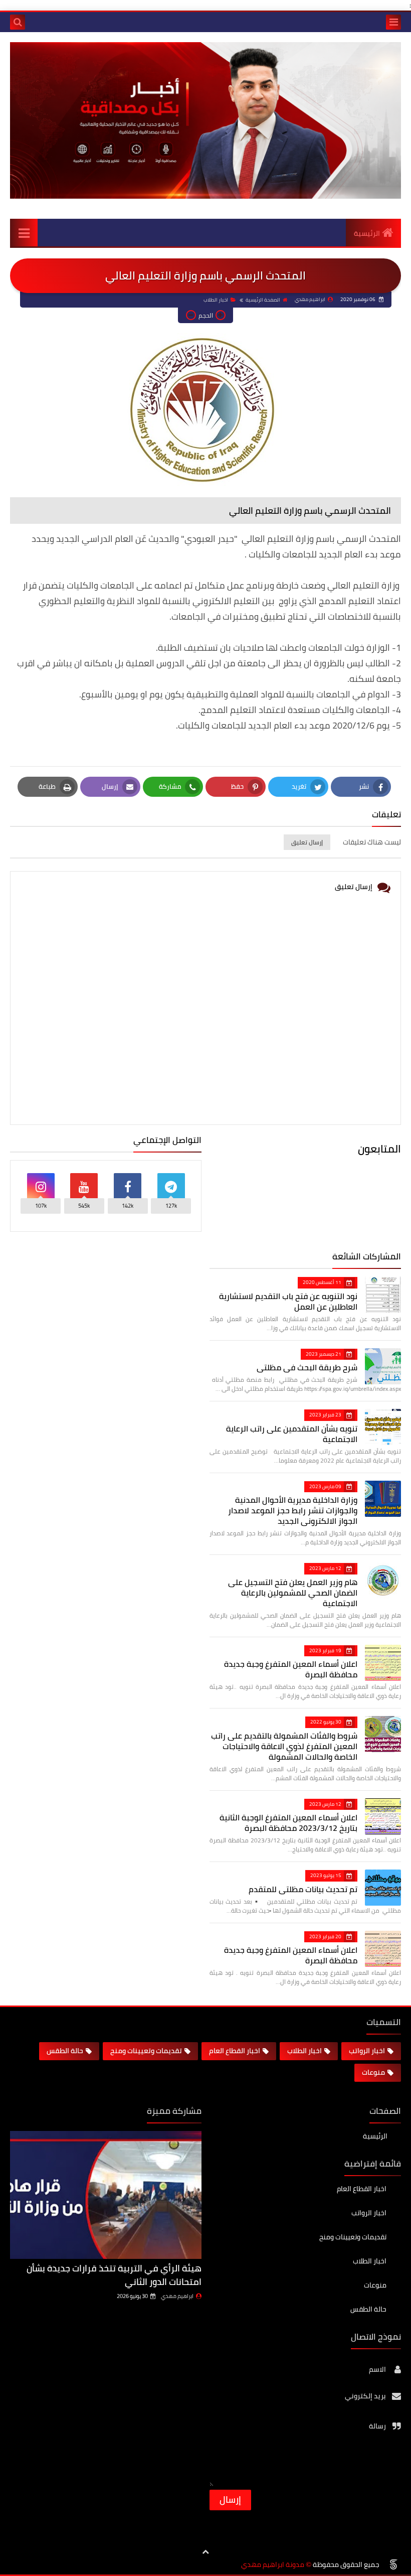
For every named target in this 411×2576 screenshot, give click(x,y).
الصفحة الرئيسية (263, 300)
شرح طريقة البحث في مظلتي (307, 1367)
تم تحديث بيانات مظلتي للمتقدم (303, 1889)
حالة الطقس (65, 2051)
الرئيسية (367, 233)
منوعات (373, 2072)
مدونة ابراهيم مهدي (273, 2565)
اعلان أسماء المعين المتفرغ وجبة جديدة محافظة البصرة (291, 1669)
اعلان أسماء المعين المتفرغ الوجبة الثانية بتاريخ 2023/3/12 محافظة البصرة (288, 1823)
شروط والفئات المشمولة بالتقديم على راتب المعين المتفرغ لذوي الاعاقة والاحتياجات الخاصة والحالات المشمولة (284, 1746)
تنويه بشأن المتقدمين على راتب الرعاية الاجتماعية (292, 1434)
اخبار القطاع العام (235, 2051)
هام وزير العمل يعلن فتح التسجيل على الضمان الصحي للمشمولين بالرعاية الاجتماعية (293, 1593)
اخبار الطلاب (216, 300)
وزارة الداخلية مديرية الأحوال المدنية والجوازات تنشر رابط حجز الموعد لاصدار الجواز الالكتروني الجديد (293, 1510)
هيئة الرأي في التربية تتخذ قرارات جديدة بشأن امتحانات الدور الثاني (114, 2275)
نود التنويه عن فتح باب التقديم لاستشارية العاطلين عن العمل (288, 1301)
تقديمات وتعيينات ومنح (146, 2051)
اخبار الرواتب (367, 2051)
